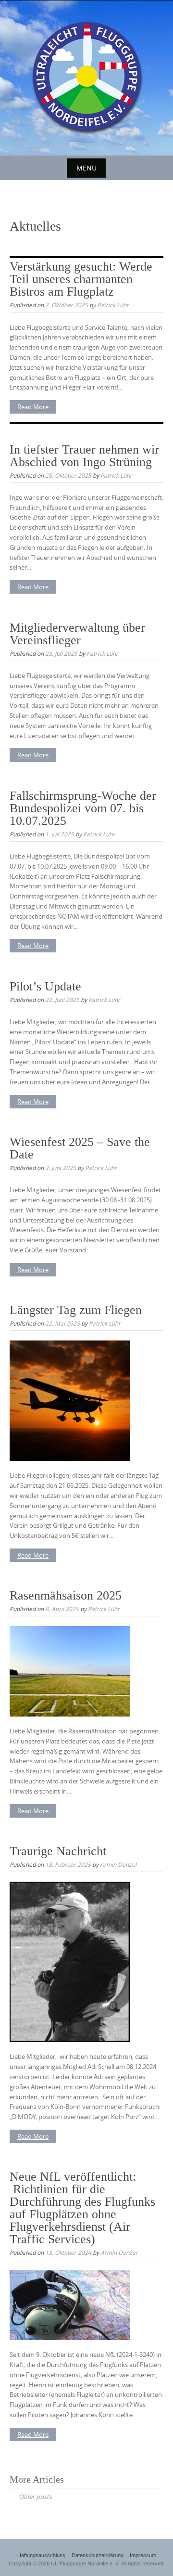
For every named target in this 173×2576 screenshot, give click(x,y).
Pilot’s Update (45, 986)
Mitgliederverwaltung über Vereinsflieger (77, 634)
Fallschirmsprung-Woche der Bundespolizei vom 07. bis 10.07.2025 (83, 808)
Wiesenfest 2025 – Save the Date (80, 1148)
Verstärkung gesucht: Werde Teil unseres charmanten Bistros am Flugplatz (81, 279)
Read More (33, 407)
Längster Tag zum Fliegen (76, 1310)
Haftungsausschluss (41, 2555)
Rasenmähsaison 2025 (66, 1595)
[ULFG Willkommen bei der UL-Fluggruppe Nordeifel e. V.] (86, 76)
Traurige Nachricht (58, 1851)
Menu (86, 168)
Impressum (143, 2555)
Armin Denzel (118, 1864)
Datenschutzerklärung (98, 2555)
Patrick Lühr (113, 305)
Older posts (35, 2497)
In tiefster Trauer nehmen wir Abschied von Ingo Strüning (84, 456)
